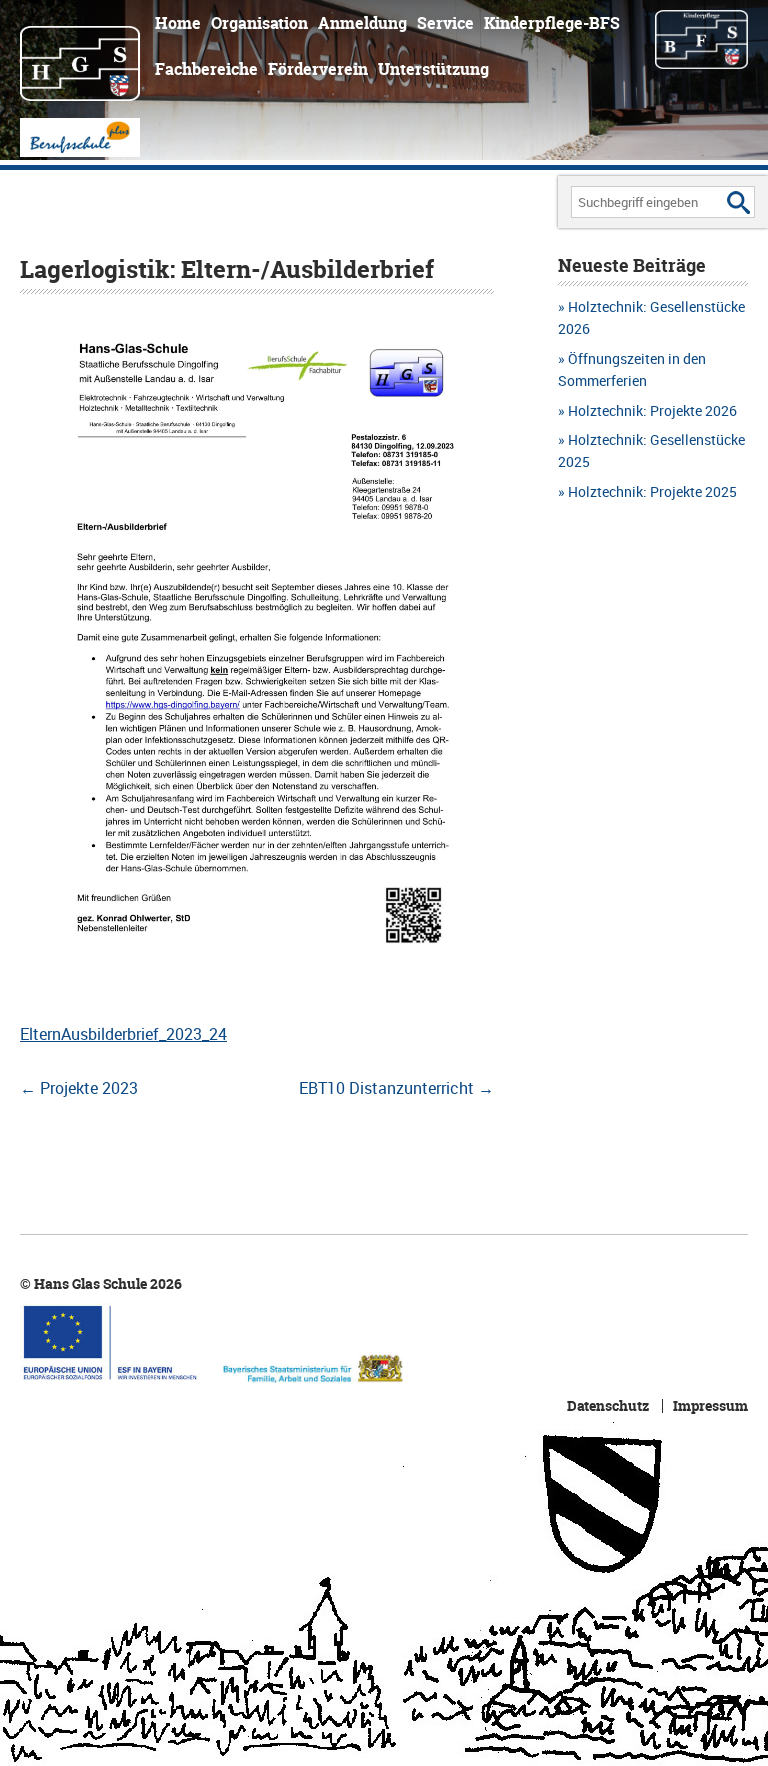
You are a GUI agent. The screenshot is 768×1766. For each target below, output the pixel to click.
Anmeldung (362, 23)
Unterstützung (433, 69)
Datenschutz (608, 1406)
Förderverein (318, 69)
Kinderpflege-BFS (552, 23)
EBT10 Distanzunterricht (396, 1088)
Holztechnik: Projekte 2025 (652, 491)
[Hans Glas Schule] (80, 54)
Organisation (259, 23)
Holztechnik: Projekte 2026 (652, 410)
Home (178, 23)
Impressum (710, 1406)
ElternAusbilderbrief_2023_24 (123, 1034)
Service (445, 23)
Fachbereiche (206, 69)
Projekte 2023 (79, 1088)
